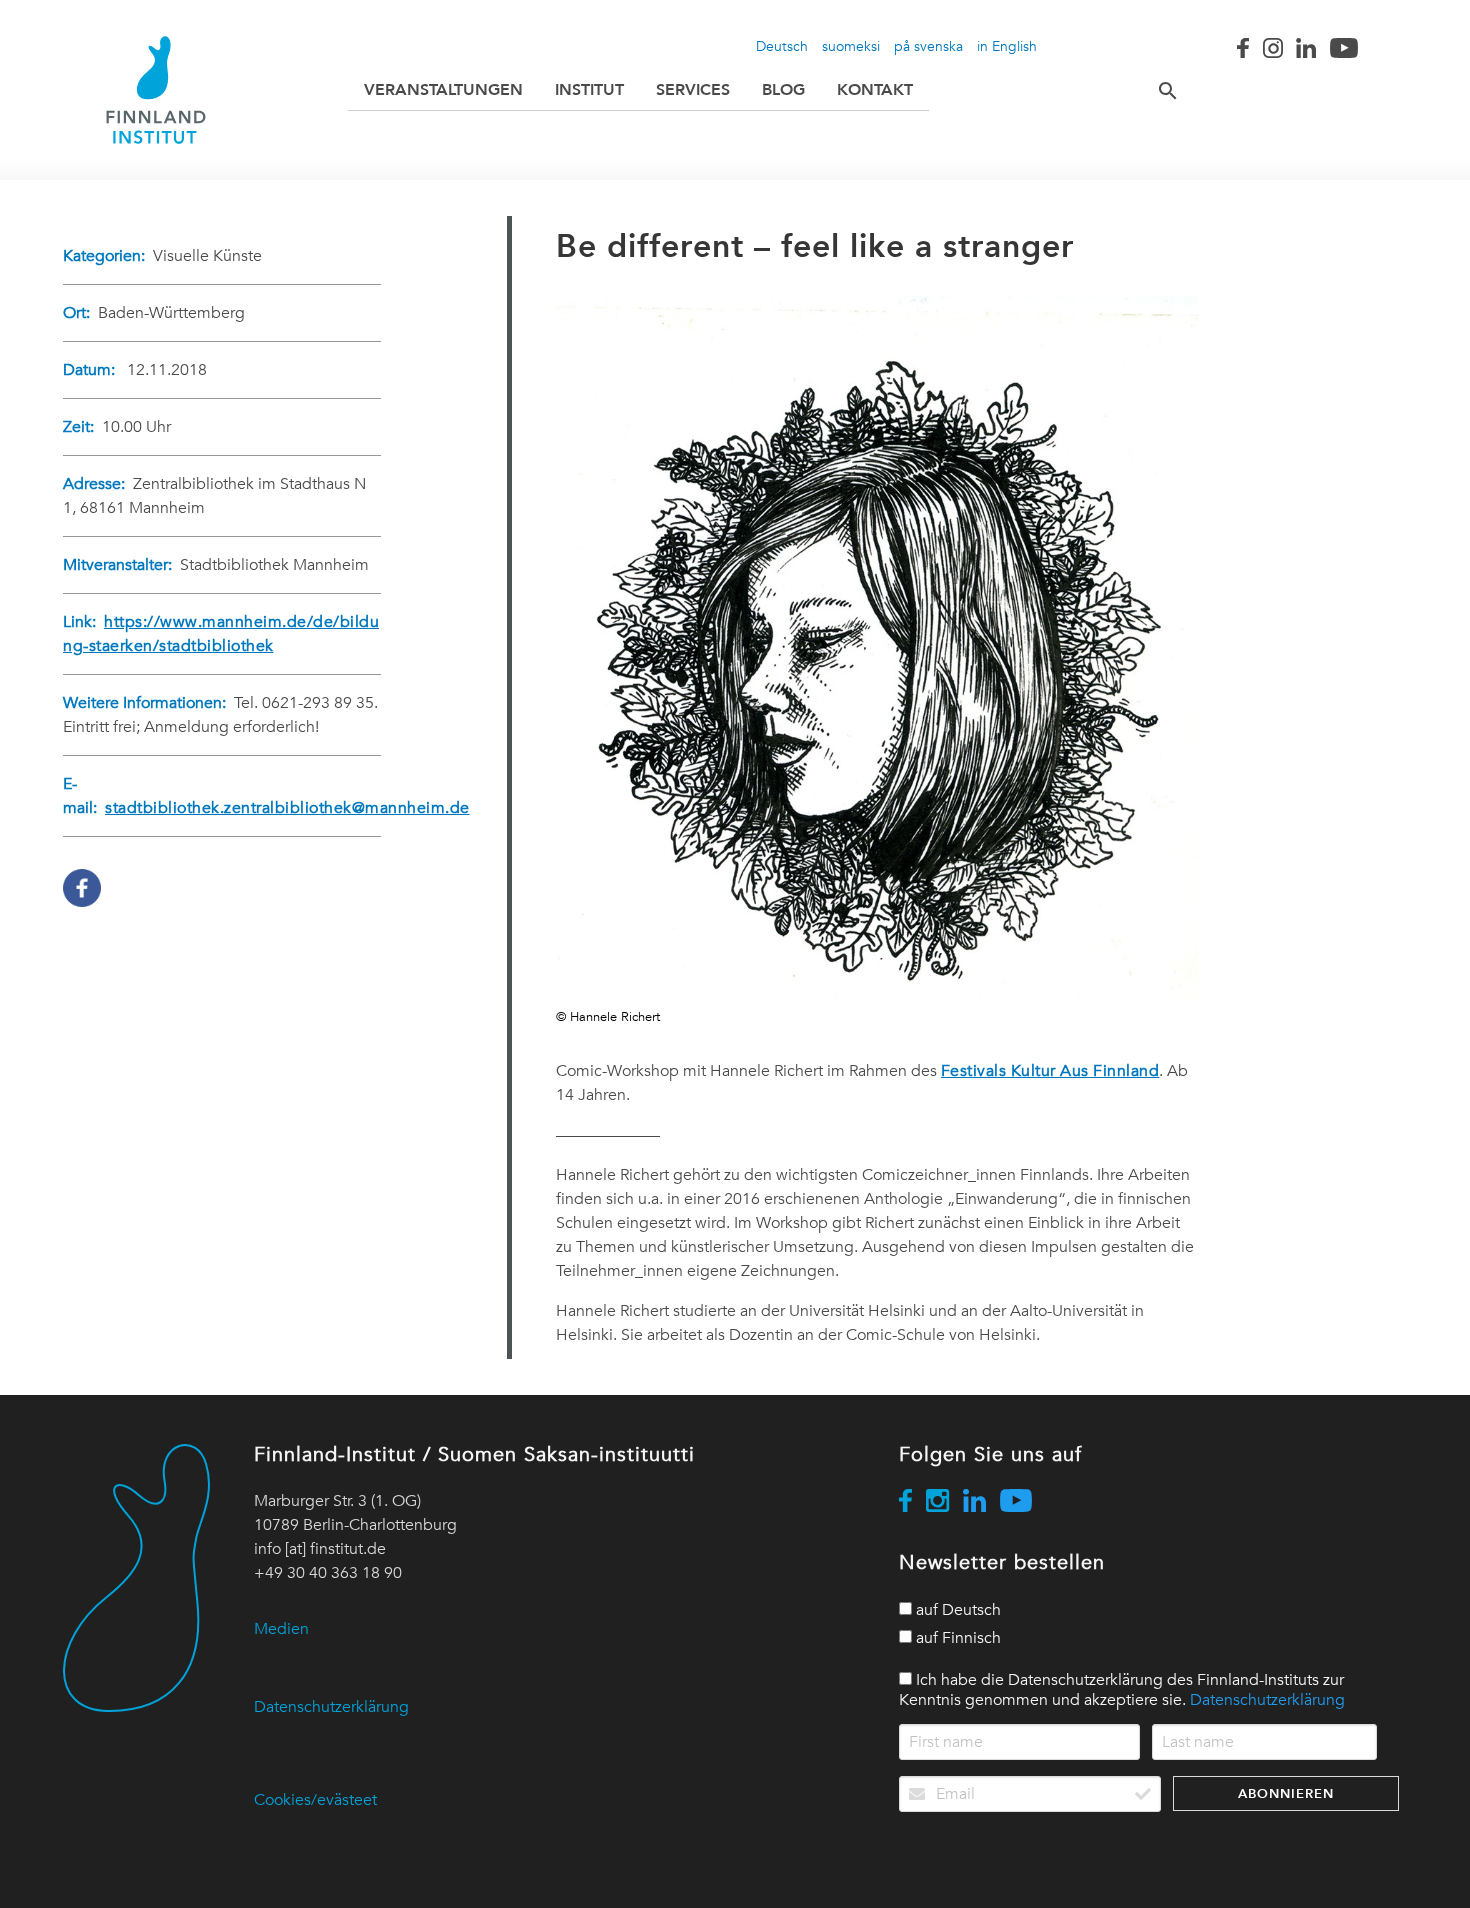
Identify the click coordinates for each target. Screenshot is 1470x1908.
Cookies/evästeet (315, 1800)
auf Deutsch (956, 1610)
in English (1007, 46)
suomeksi (851, 46)
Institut (589, 89)
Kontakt (875, 89)
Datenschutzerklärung (331, 1707)
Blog (783, 89)
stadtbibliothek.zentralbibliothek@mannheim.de (287, 808)
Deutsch (782, 46)
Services (693, 89)
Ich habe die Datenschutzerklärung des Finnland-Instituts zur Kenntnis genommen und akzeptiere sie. (1122, 1690)
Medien (281, 1629)
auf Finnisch (956, 1638)
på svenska (928, 46)
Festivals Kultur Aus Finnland (1050, 1071)
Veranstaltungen (443, 89)
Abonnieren (1286, 1793)
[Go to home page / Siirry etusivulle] (156, 90)
